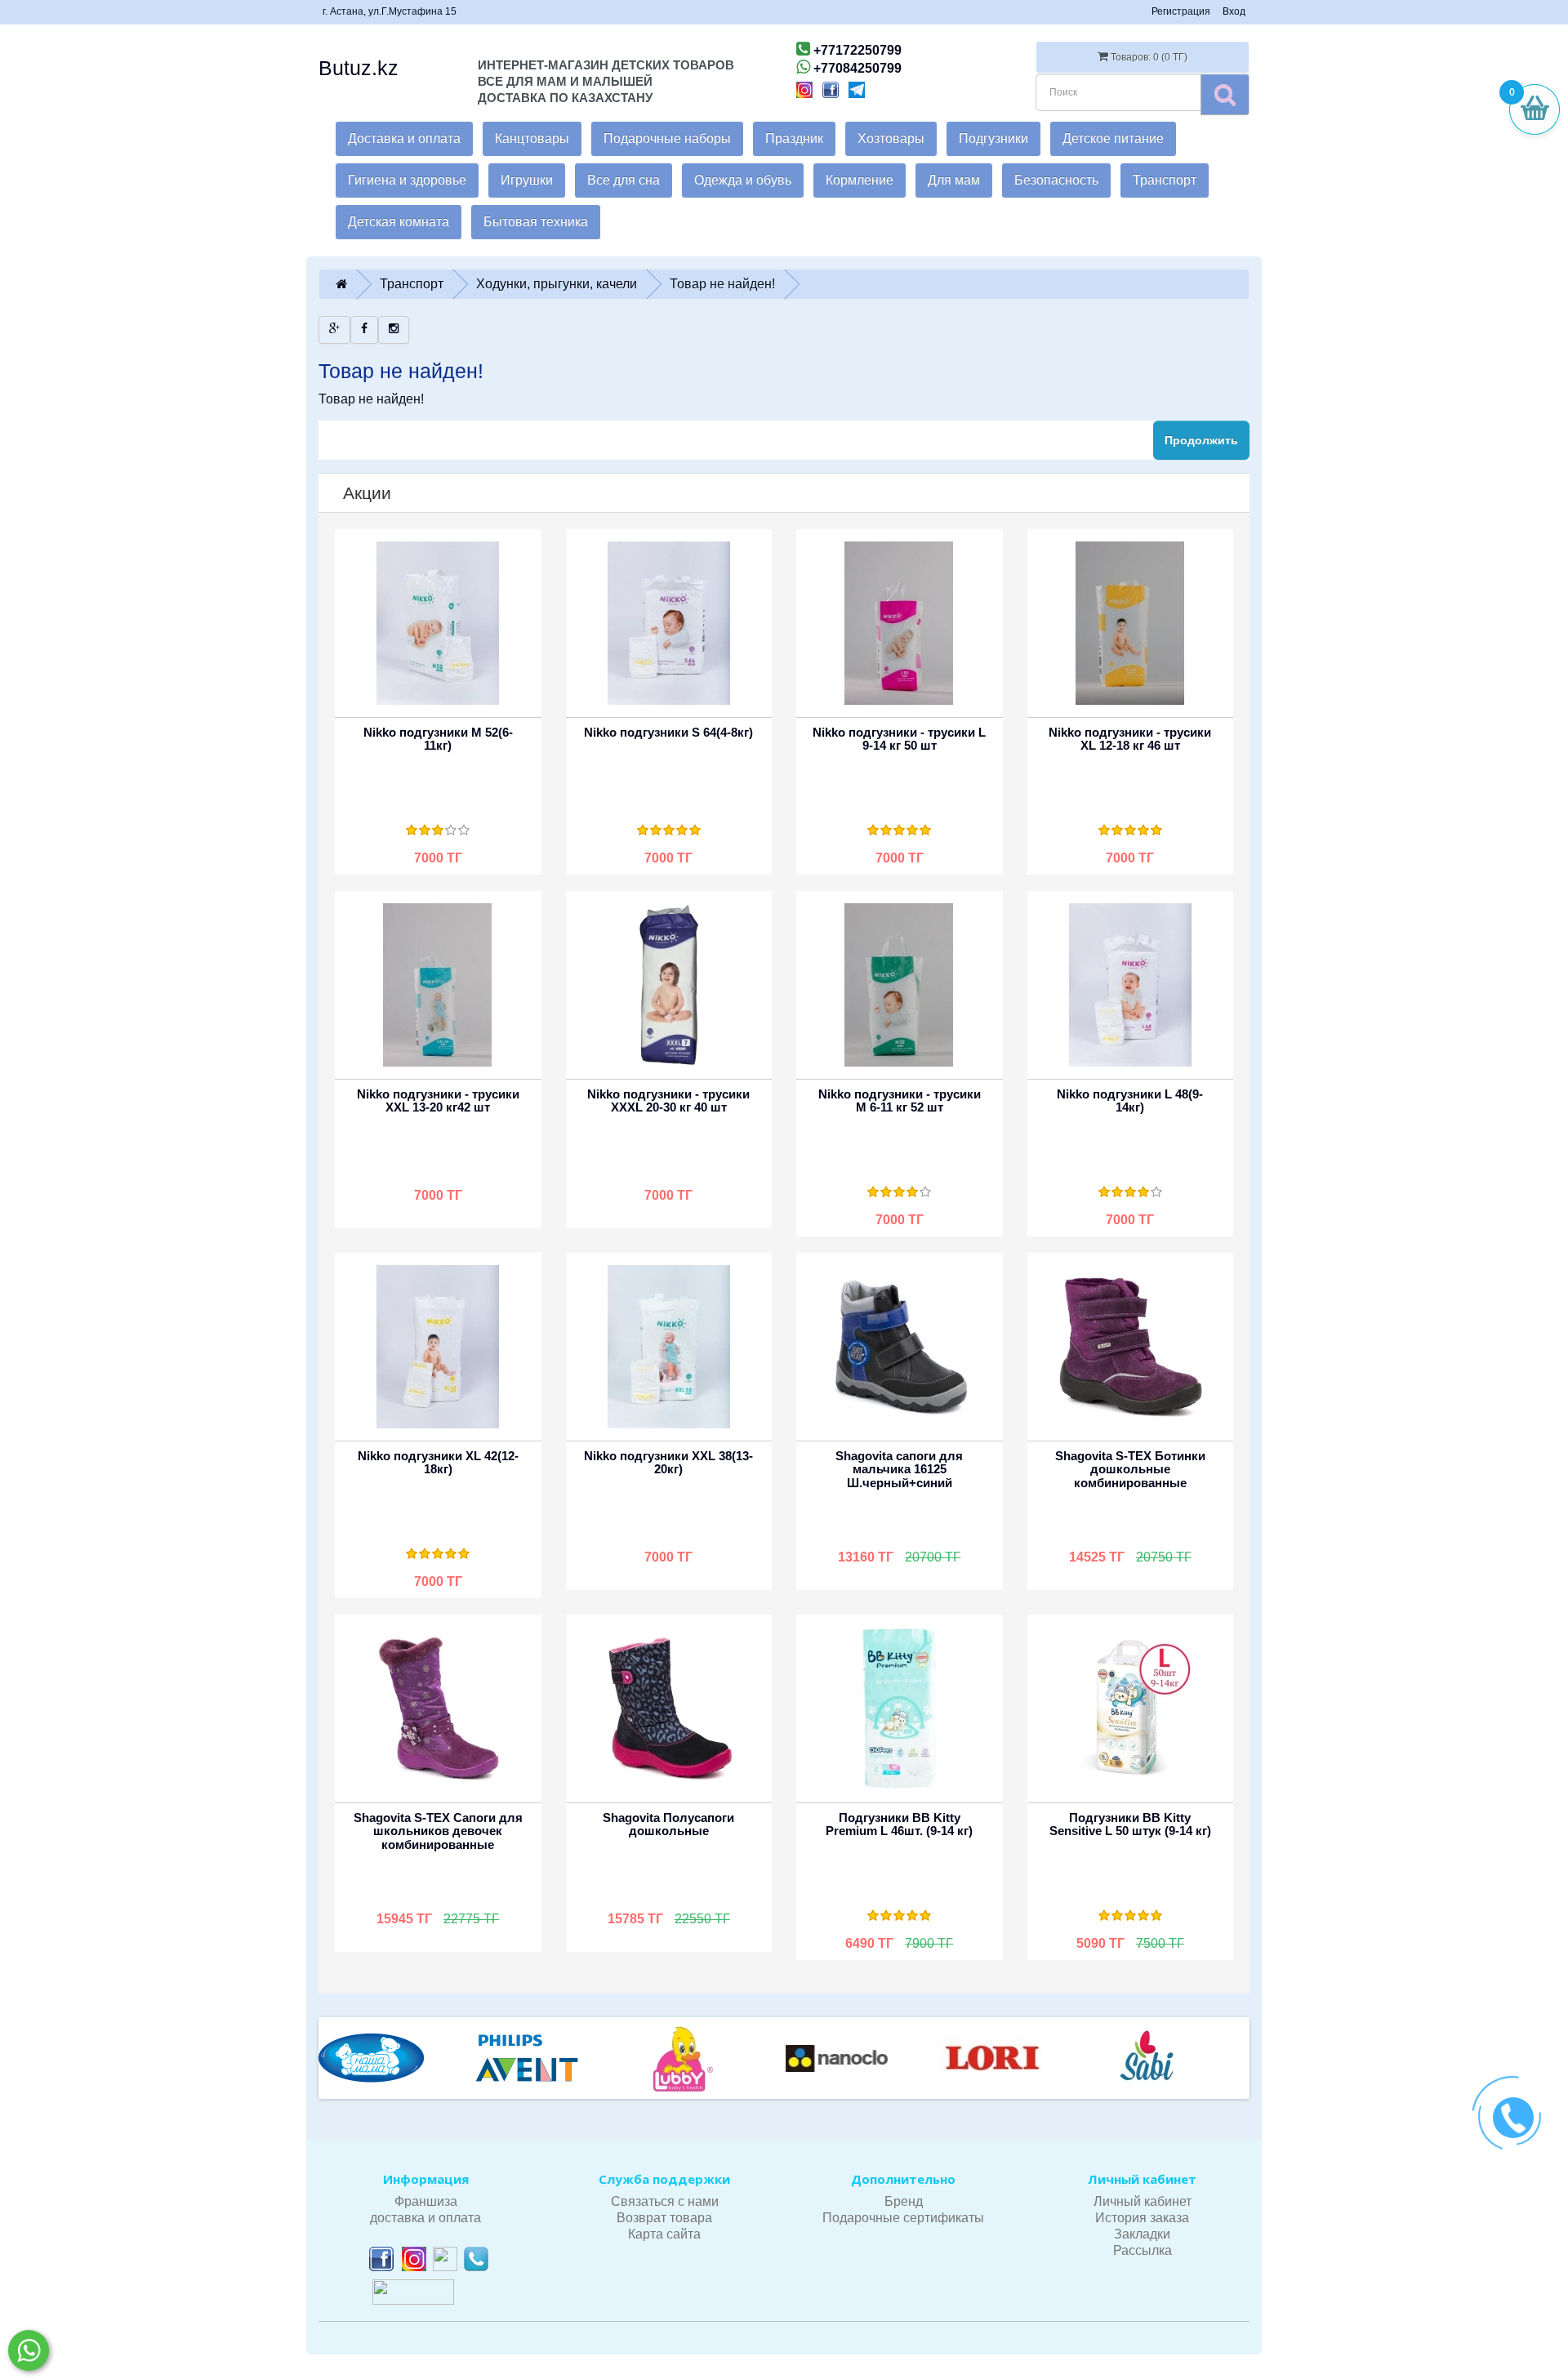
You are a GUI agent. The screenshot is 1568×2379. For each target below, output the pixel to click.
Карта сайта (664, 2234)
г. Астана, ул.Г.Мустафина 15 (390, 11)
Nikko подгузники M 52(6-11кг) (438, 739)
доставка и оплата (425, 2218)
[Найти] (1225, 94)
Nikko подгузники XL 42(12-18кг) (438, 1463)
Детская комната (399, 222)
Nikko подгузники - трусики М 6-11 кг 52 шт (900, 1101)
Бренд (904, 2201)
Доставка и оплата (404, 138)
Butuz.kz (359, 68)
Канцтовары (532, 138)
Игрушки (527, 180)
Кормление (860, 180)
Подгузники (993, 138)
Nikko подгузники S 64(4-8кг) (668, 732)
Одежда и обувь (743, 180)
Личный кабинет (1143, 2201)
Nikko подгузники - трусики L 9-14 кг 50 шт (899, 739)
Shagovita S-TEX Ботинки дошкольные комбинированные (1130, 1469)
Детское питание (1113, 138)
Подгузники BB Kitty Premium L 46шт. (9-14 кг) (899, 1824)
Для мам (954, 180)
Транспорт (1165, 180)
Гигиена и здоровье (407, 180)
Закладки (1142, 2234)
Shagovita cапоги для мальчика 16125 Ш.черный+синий (899, 1469)
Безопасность (1056, 180)
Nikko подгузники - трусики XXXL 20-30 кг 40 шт (668, 1101)
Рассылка (1143, 2250)
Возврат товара (664, 2218)
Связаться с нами (665, 2201)
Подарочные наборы (667, 138)
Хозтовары (891, 138)
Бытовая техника (536, 222)
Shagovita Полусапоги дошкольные (668, 1824)
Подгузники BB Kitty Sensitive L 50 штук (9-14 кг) (1130, 1824)
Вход (1234, 11)
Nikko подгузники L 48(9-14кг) (1130, 1101)
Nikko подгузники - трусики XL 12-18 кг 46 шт (1130, 739)
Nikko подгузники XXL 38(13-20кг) (668, 1463)
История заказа (1142, 2218)
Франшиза (426, 2201)
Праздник (794, 138)
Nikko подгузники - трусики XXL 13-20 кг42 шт (438, 1101)
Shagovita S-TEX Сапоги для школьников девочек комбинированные (438, 1831)
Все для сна (624, 180)
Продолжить (1201, 440)
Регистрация (1181, 11)
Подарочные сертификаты (903, 2218)
